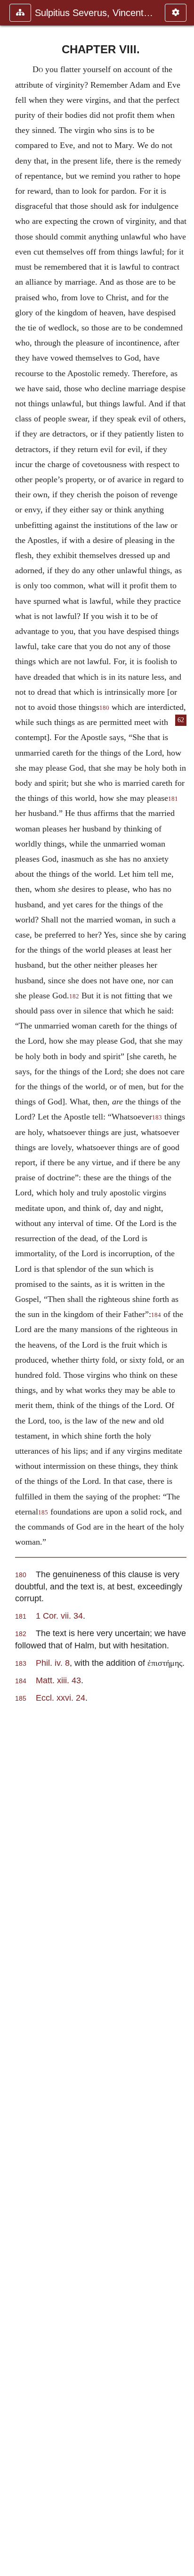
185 (43, 1513)
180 (104, 708)
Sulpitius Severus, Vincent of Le (95, 13)
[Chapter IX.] (183, 1288)
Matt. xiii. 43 (58, 1680)
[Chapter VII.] (11, 1288)
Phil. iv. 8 (53, 1663)
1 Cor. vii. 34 (59, 1616)
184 (156, 1315)
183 (157, 1118)
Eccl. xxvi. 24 (61, 1698)
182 (74, 996)
